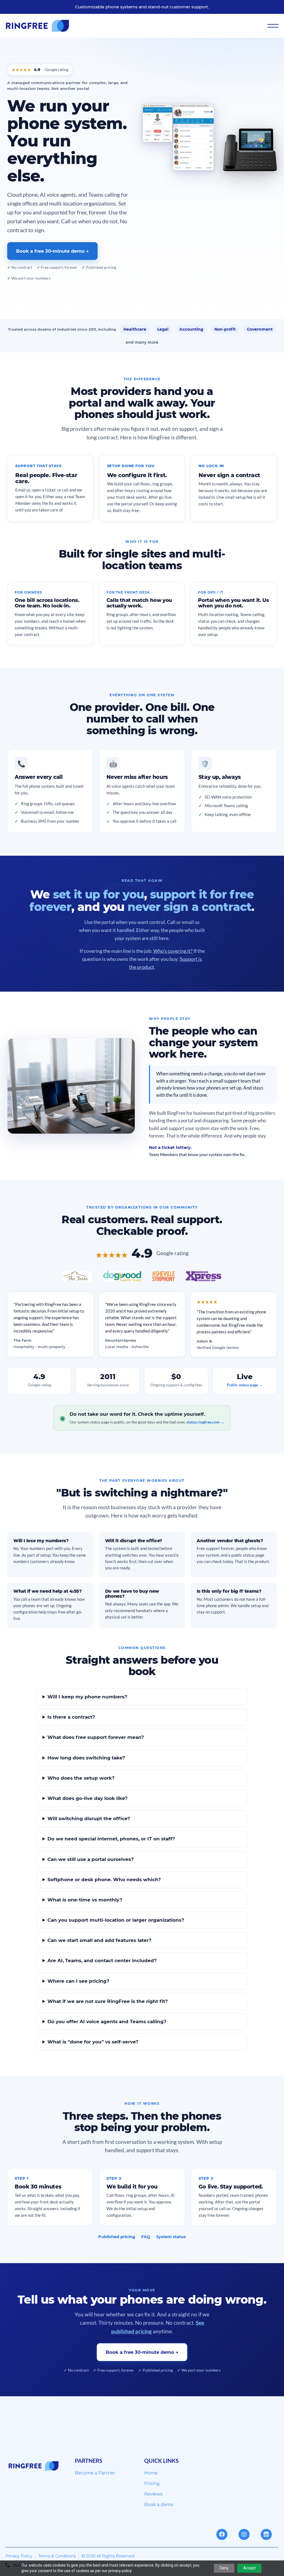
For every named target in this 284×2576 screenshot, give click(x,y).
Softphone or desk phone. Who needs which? (104, 1880)
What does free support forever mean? (96, 1737)
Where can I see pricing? (78, 1981)
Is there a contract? (71, 1717)
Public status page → (245, 1385)
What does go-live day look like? (88, 1798)
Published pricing (117, 2237)
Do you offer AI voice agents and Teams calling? (107, 2022)
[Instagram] (244, 2534)
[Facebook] (222, 2534)
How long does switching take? (86, 1758)
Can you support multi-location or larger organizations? (116, 1920)
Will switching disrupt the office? (89, 1818)
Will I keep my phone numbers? (87, 1697)
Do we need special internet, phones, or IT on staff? (111, 1839)
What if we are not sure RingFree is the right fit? (108, 2001)
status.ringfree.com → (205, 1422)
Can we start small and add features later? (99, 1940)
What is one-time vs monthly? (85, 1900)
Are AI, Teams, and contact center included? (102, 1961)
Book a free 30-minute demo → (52, 251)
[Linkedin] (266, 2534)
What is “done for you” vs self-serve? (93, 2042)
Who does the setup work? (81, 1778)
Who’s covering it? (173, 951)
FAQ (146, 2237)
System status (171, 2237)
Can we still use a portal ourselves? (91, 1859)
